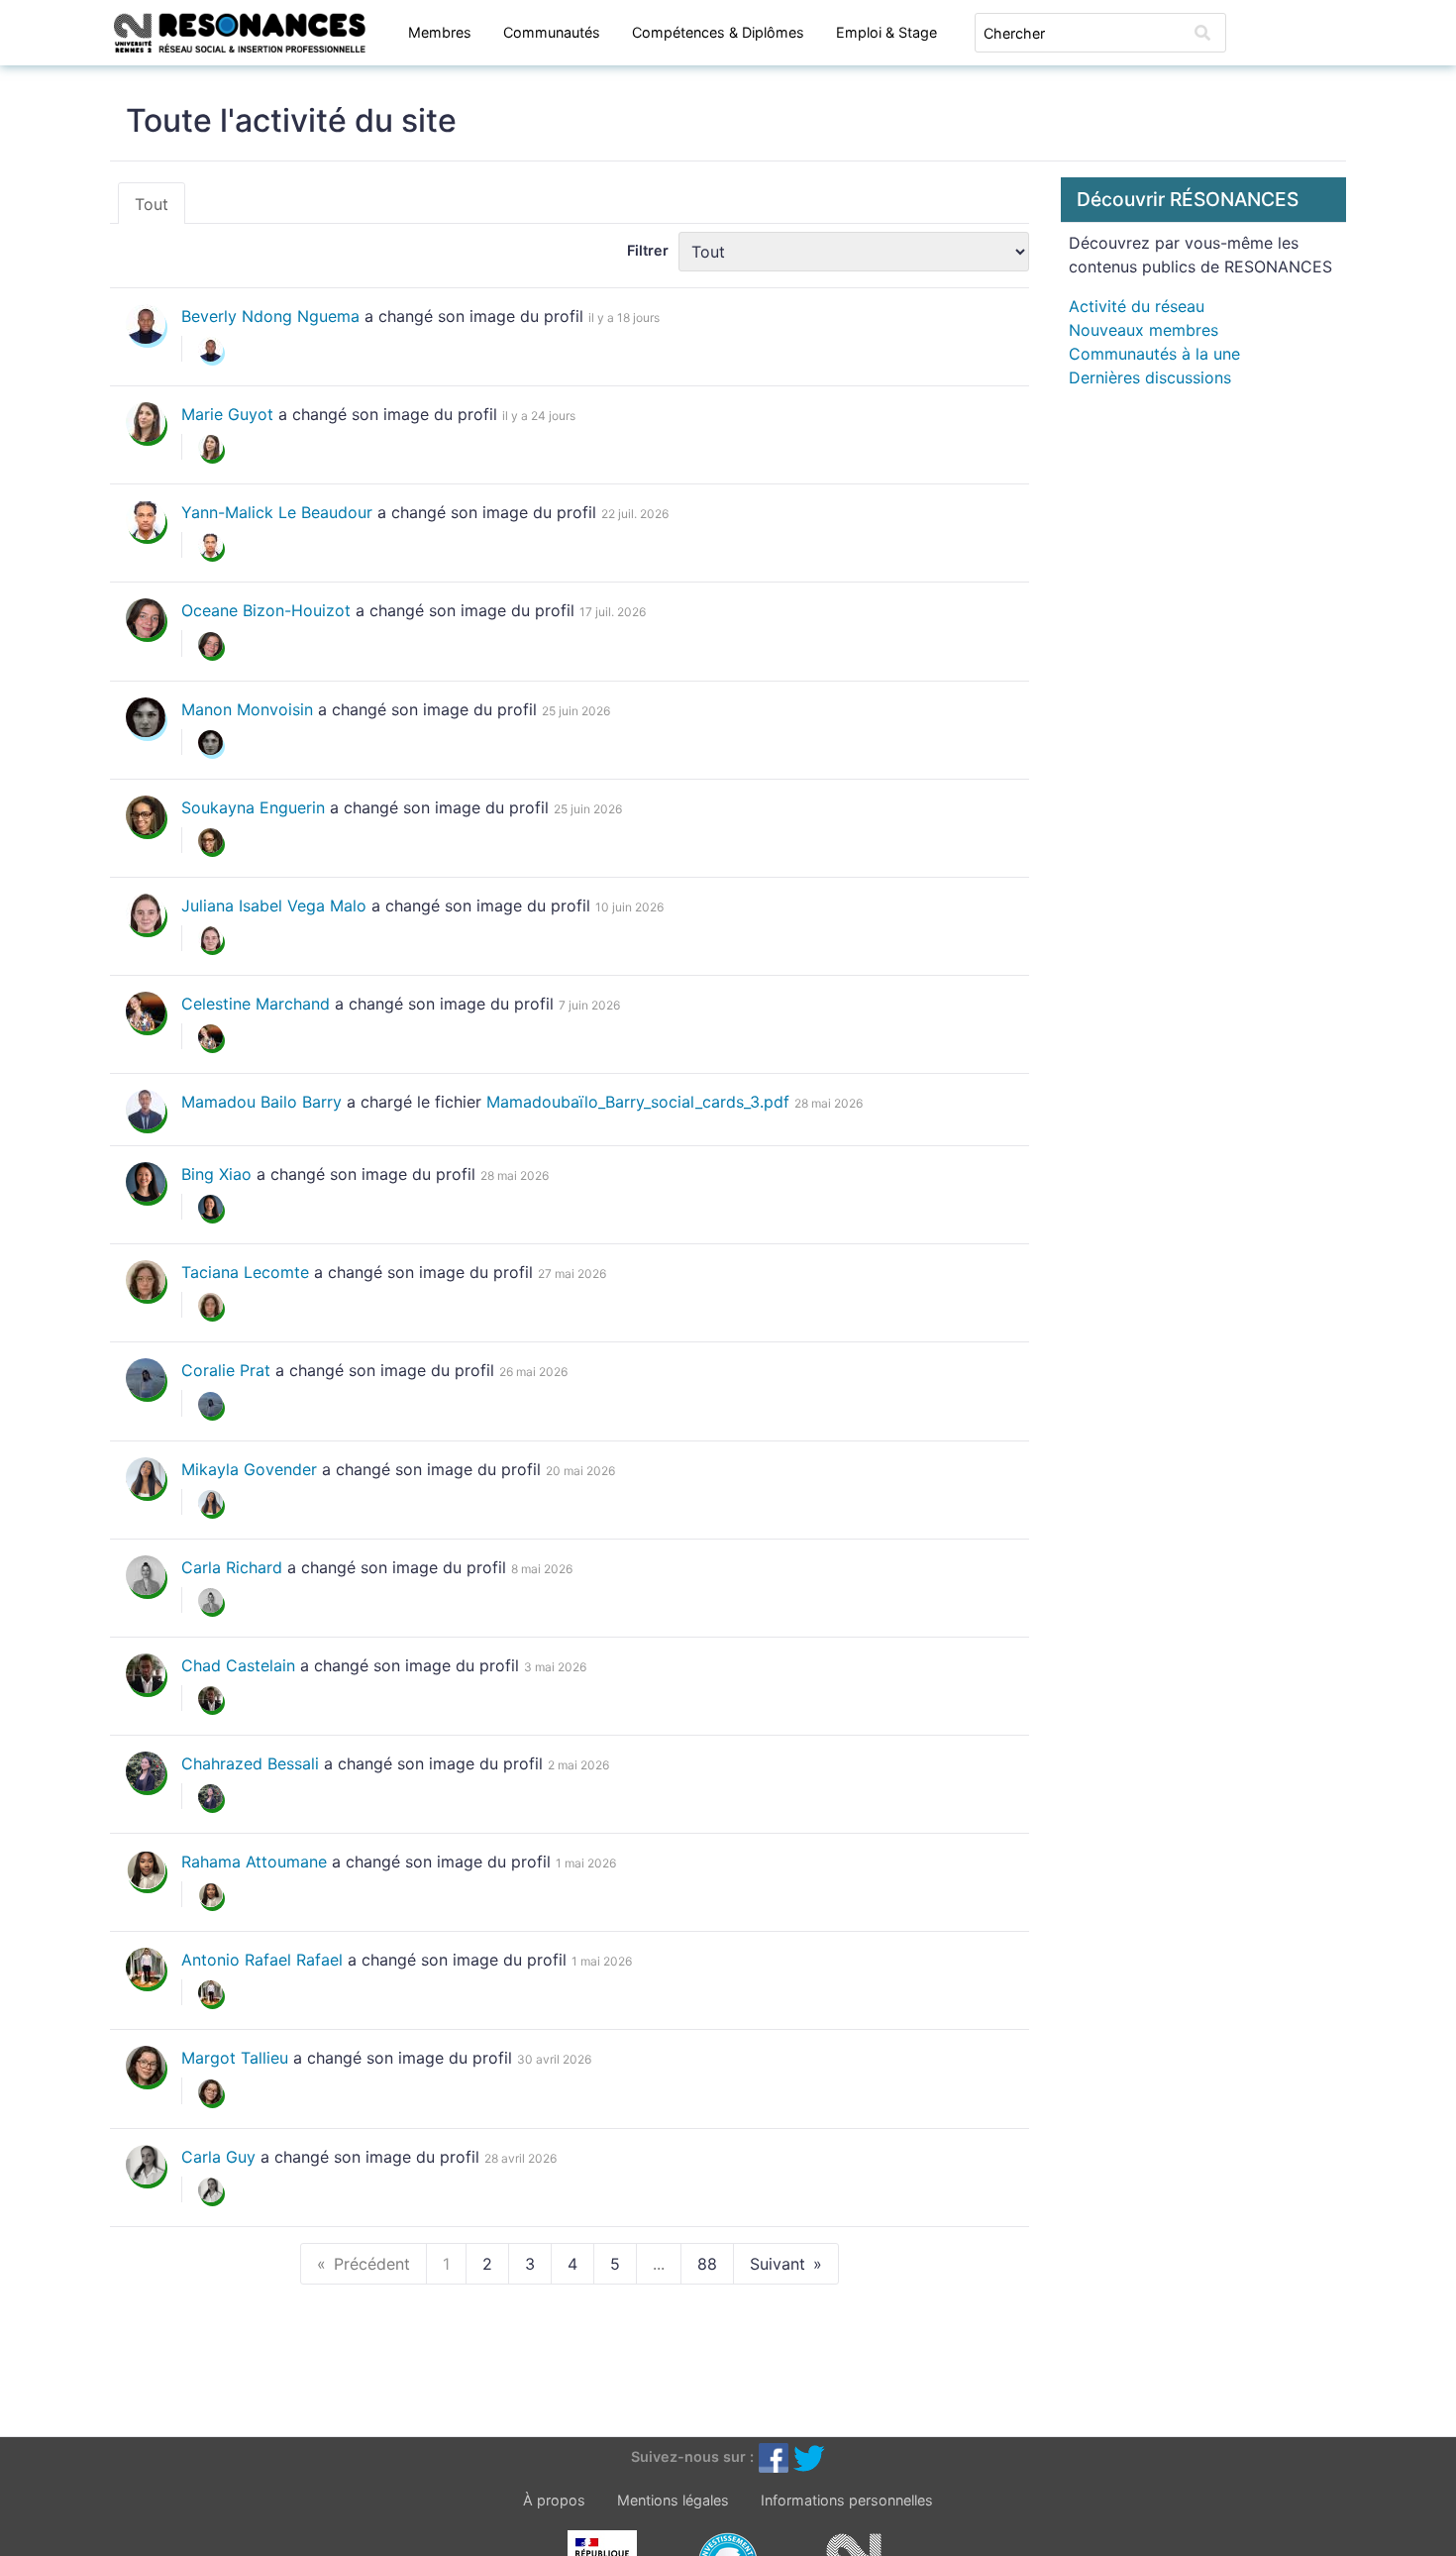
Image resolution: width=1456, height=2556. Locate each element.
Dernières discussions (1150, 377)
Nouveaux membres (1144, 330)
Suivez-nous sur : (692, 2456)
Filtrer (648, 250)
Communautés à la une (1154, 354)
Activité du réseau (1137, 306)
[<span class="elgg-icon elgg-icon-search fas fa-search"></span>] (1202, 33)
